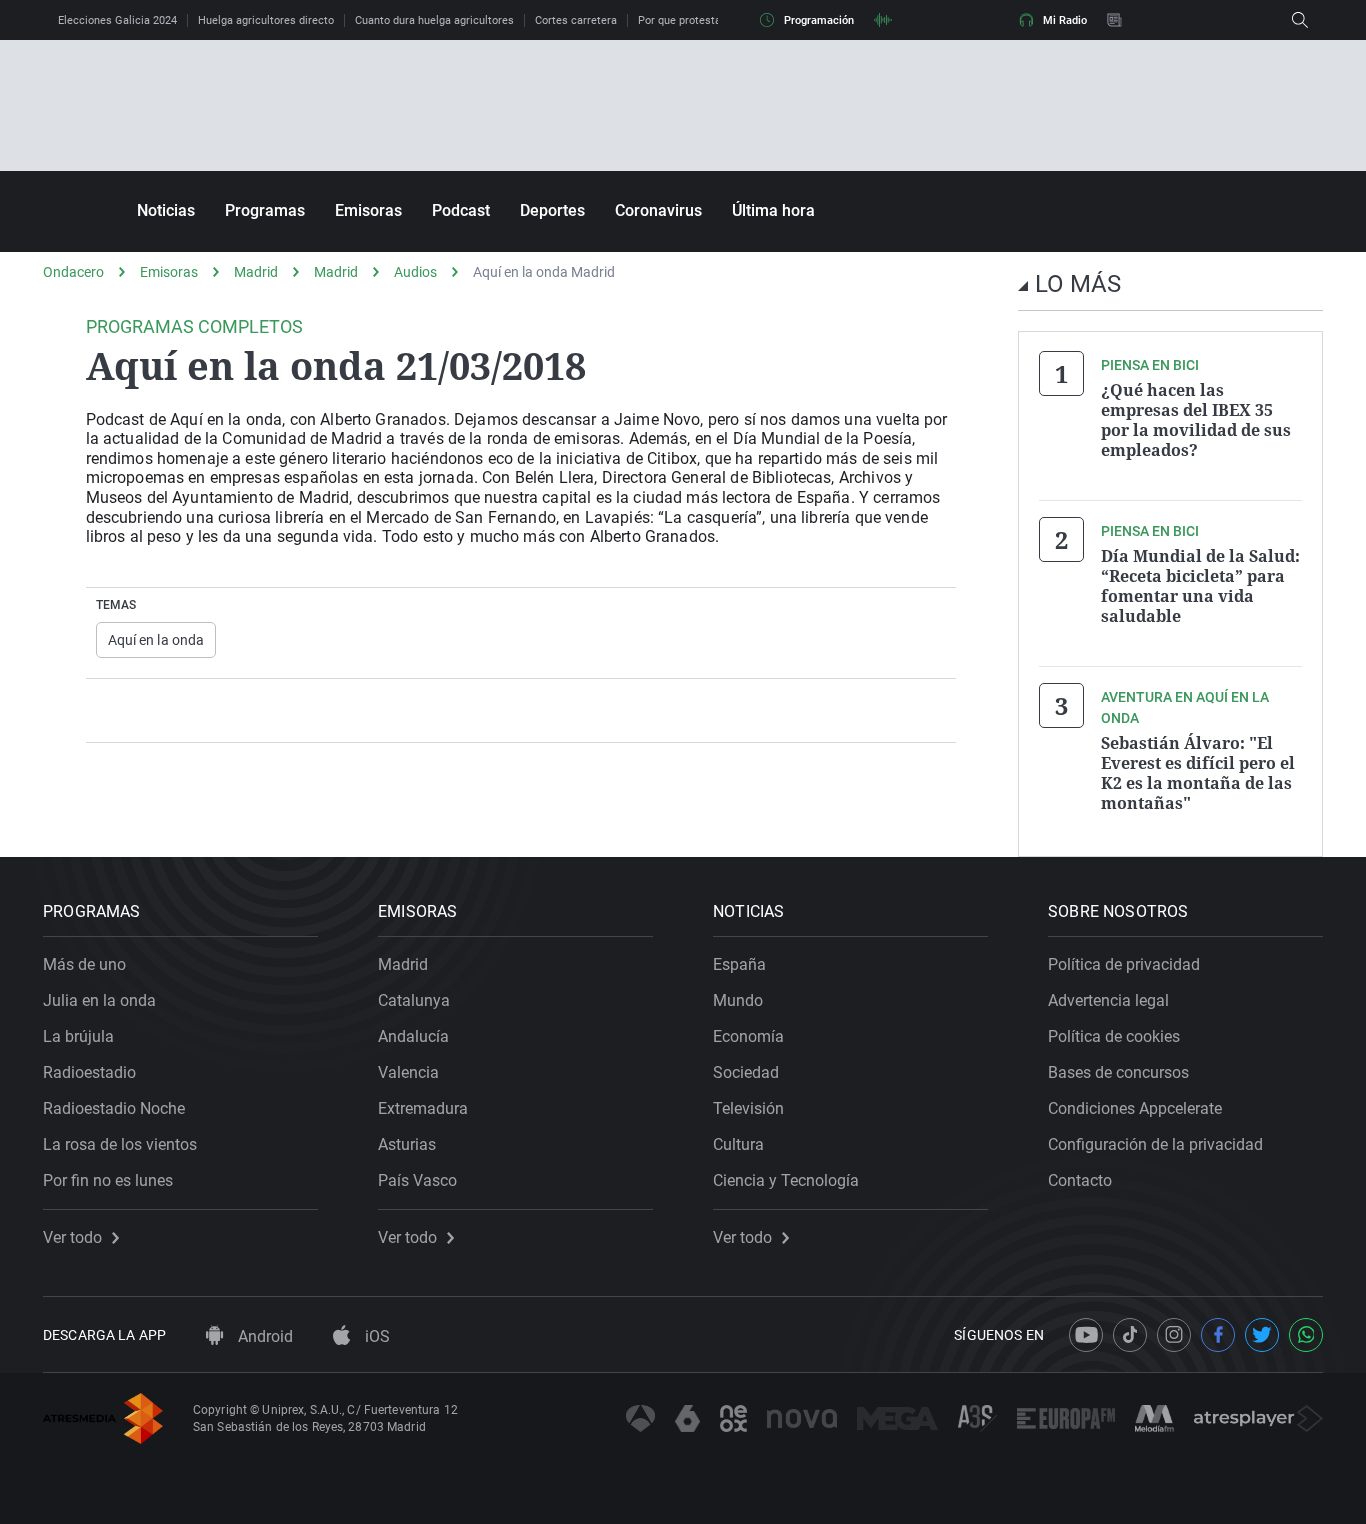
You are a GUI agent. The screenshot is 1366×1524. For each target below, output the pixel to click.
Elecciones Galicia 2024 (117, 20)
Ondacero (73, 272)
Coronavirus (658, 210)
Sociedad (746, 1072)
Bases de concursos (1118, 1072)
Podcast (461, 210)
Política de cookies (1114, 1036)
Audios (415, 272)
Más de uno (84, 964)
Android (263, 1336)
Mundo (738, 1000)
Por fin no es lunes (108, 1180)
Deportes (552, 210)
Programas (265, 210)
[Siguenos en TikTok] (1130, 1335)
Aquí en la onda (156, 640)
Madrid (256, 272)
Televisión (748, 1108)
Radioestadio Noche (114, 1108)
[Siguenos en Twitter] (1262, 1335)
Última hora (773, 210)
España (739, 964)
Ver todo (72, 1238)
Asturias (407, 1144)
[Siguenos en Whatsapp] (1306, 1335)
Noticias (166, 210)
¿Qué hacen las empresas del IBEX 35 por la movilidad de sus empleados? (1196, 420)
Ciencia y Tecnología (786, 1180)
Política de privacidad (1124, 964)
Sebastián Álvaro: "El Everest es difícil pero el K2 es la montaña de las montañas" (1198, 773)
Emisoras (368, 210)
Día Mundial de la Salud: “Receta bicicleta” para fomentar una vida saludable (1200, 586)
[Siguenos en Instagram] (1174, 1335)
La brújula (78, 1036)
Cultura (738, 1144)
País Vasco (417, 1180)
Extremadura (423, 1108)
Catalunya (414, 1000)
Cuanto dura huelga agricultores (434, 20)
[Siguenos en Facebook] (1218, 1335)
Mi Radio (1065, 20)
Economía (748, 1036)
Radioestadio (89, 1072)
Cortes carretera (576, 20)
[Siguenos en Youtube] (1086, 1335)
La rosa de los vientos (120, 1144)
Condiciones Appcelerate (1135, 1108)
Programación (819, 20)
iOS (375, 1336)
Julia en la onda (99, 1000)
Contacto (1080, 1180)
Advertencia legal (1108, 1000)
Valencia (408, 1072)
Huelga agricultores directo (266, 20)
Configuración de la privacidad (1155, 1144)
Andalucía (413, 1036)
